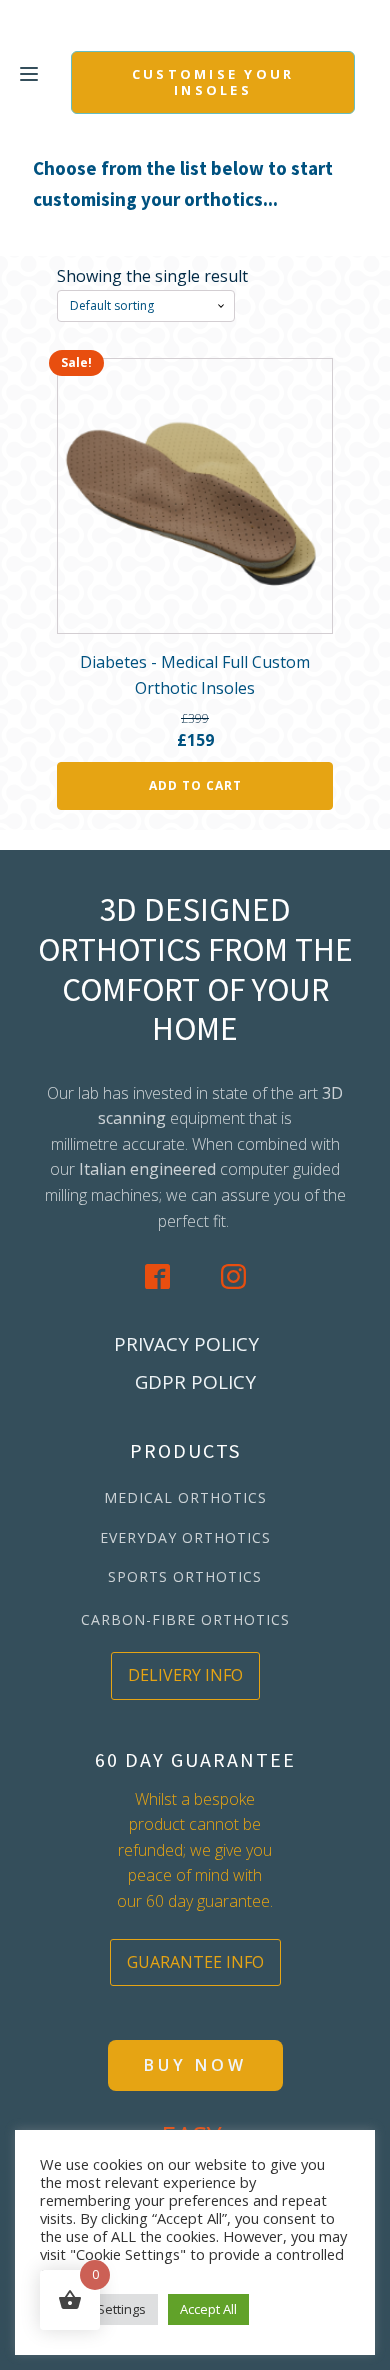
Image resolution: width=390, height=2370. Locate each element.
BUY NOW (195, 2065)
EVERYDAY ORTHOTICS (185, 1537)
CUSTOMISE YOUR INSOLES (213, 82)
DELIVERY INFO (185, 1675)
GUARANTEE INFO (195, 1962)
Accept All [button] (208, 2309)
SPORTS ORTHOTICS (185, 1576)
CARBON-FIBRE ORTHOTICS (185, 1619)
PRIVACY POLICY (186, 1344)
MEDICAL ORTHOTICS (185, 1497)
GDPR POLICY (195, 1382)
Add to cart (195, 785)
